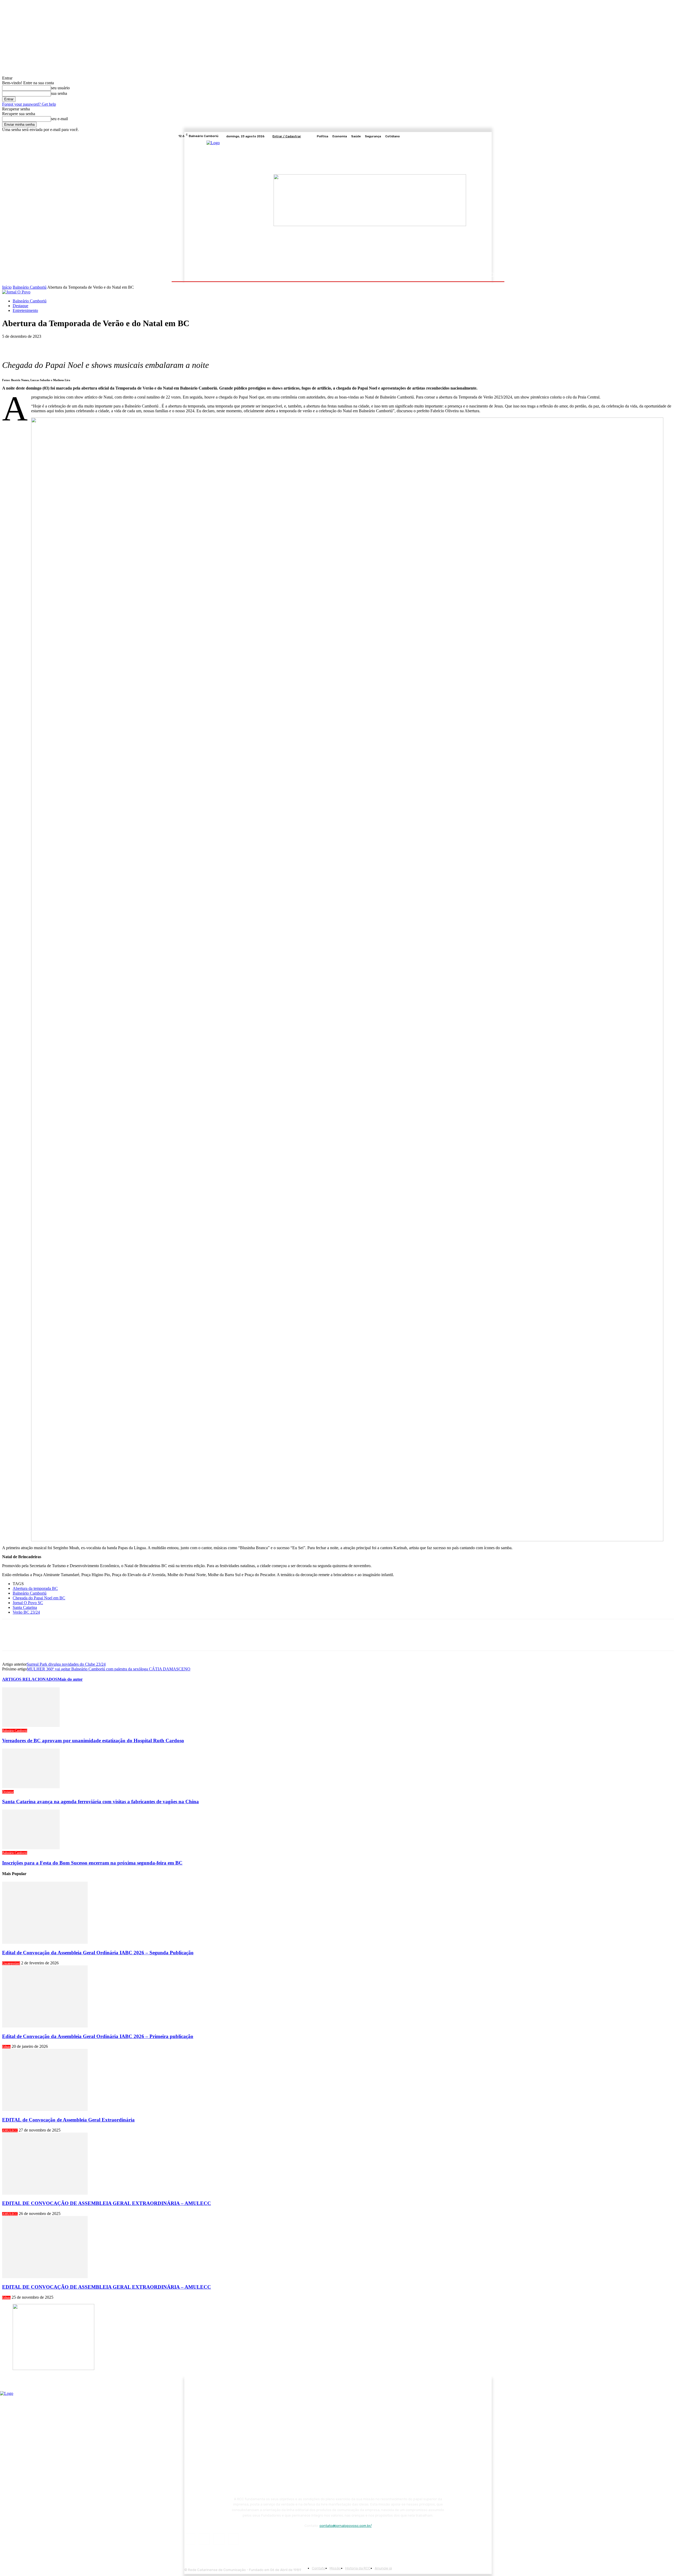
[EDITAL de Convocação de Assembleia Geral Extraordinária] (45, 2109)
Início (7, 287)
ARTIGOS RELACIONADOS (30, 1679)
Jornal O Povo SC (28, 1603)
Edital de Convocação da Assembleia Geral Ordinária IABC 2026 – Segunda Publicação (98, 1953)
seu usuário (60, 88)
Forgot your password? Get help (29, 104)
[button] (492, 275)
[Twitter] (489, 136)
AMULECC (10, 2130)
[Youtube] (495, 136)
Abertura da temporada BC (35, 1588)
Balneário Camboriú (30, 287)
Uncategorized (11, 1963)
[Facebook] (476, 136)
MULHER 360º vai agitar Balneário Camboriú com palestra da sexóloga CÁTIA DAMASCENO (109, 1669)
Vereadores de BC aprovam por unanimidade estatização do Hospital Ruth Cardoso (93, 1741)
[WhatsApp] (68, 344)
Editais (6, 2047)
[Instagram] (482, 136)
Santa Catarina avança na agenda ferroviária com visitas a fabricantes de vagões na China (100, 1802)
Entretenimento (25, 310)
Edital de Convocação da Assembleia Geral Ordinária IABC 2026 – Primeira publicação (98, 2036)
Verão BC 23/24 (26, 1612)
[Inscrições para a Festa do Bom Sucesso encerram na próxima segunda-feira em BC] (31, 1848)
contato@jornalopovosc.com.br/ (346, 2526)
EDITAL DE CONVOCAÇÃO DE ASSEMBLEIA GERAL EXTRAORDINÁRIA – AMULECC (107, 2203)
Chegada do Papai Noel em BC (39, 1598)
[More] (87, 344)
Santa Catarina (25, 1607)
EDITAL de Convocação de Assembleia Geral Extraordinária (68, 2120)
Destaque (20, 306)
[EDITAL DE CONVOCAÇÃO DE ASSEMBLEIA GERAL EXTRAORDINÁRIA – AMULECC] (45, 2193)
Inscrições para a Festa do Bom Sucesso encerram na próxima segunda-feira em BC (92, 1863)
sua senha (59, 93)
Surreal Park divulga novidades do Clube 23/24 (66, 1664)
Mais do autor (70, 1679)
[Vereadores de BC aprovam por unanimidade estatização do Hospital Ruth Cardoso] (31, 1725)
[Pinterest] (49, 344)
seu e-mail (59, 119)
